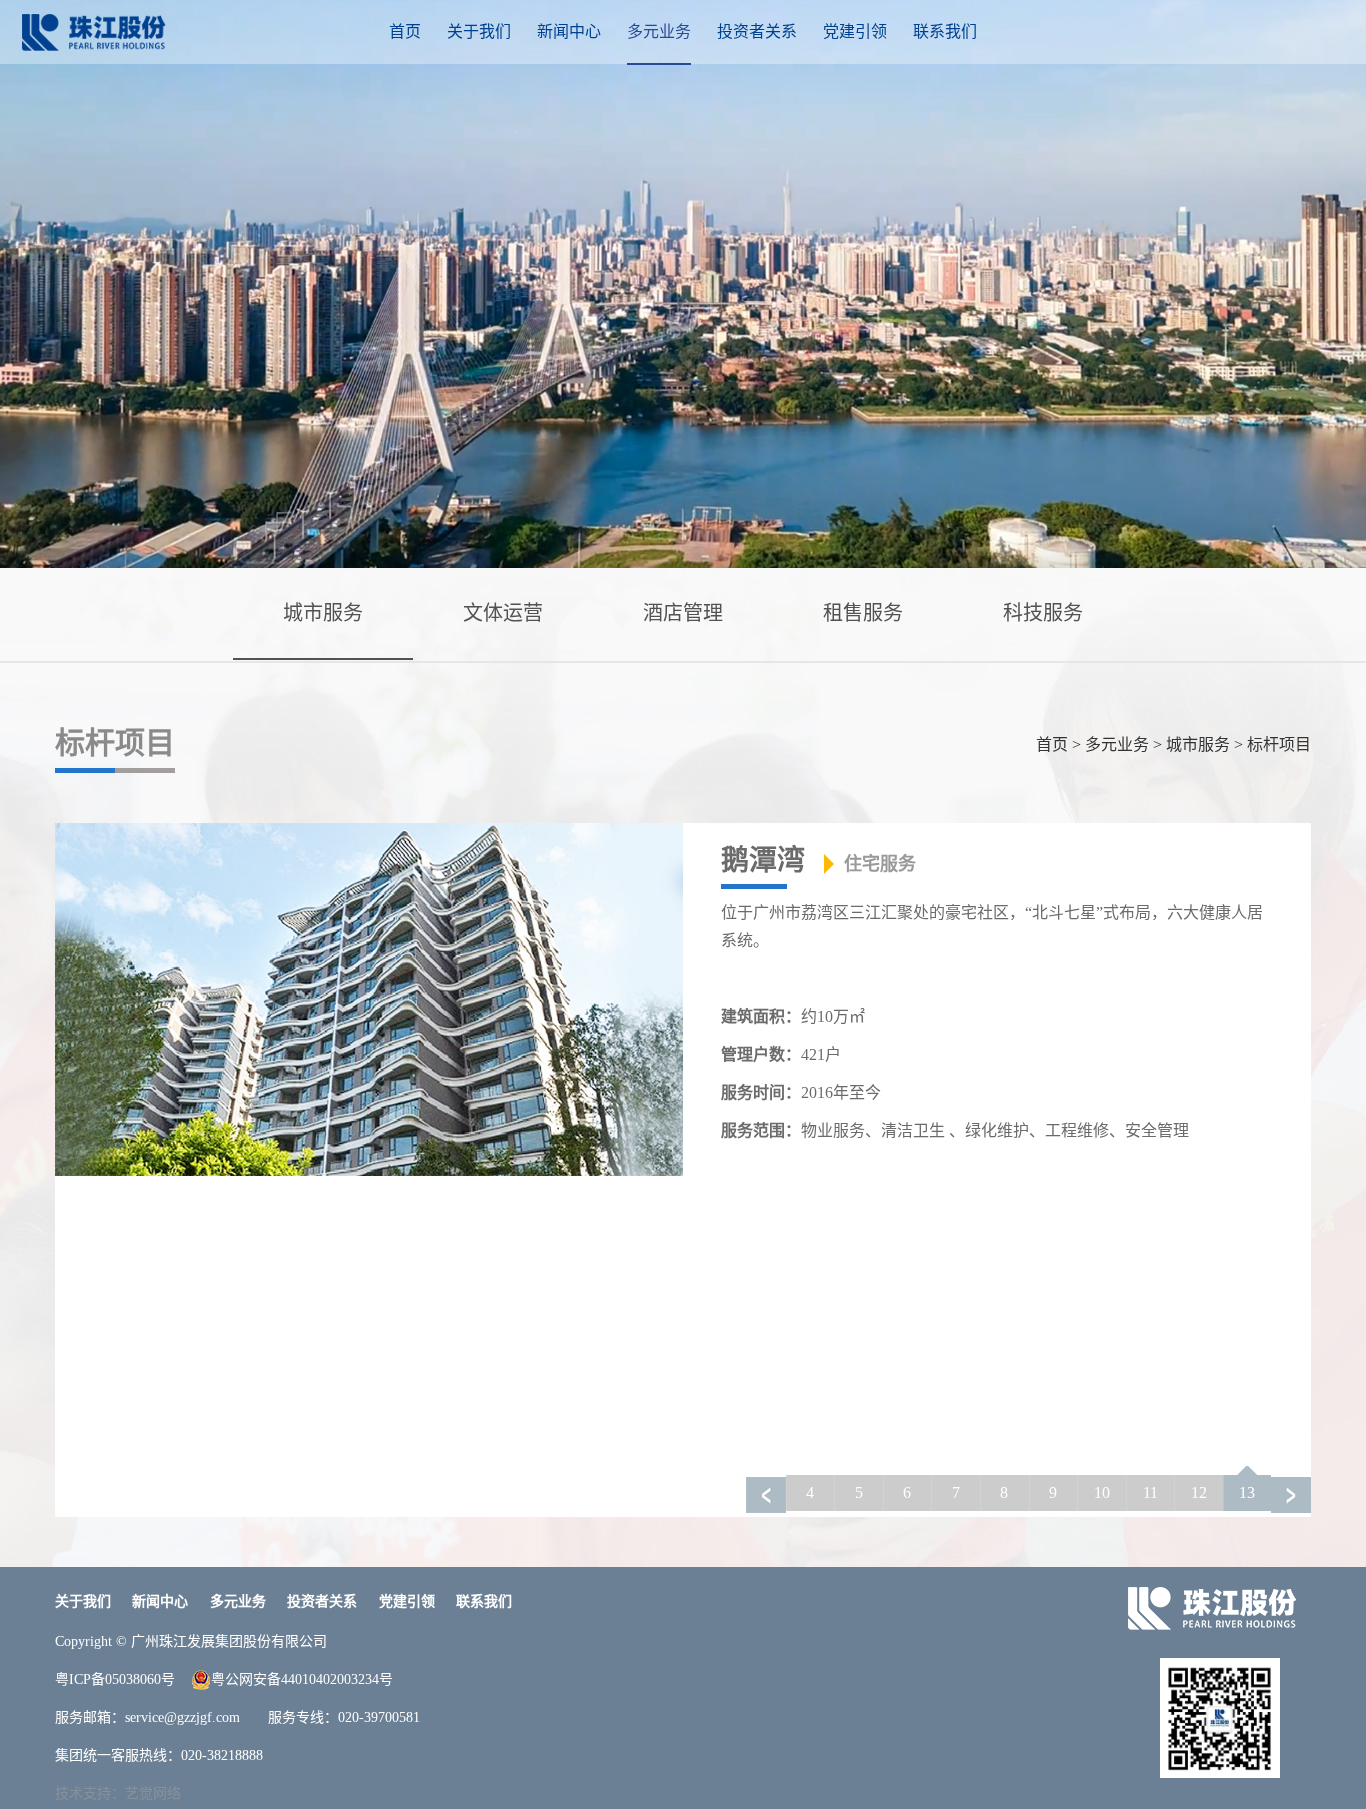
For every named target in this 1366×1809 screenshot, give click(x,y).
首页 (405, 31)
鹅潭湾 (818, 860)
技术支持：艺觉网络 (118, 1793)
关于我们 (479, 31)
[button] (1291, 1495)
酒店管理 (683, 613)
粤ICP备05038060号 (115, 1679)
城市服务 (323, 613)
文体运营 (503, 613)
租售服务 (863, 613)
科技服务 (1043, 613)
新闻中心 (569, 31)
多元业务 (659, 31)
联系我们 (945, 31)
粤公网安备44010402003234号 (302, 1679)
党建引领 (855, 31)
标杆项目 (1279, 744)
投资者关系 (757, 31)
